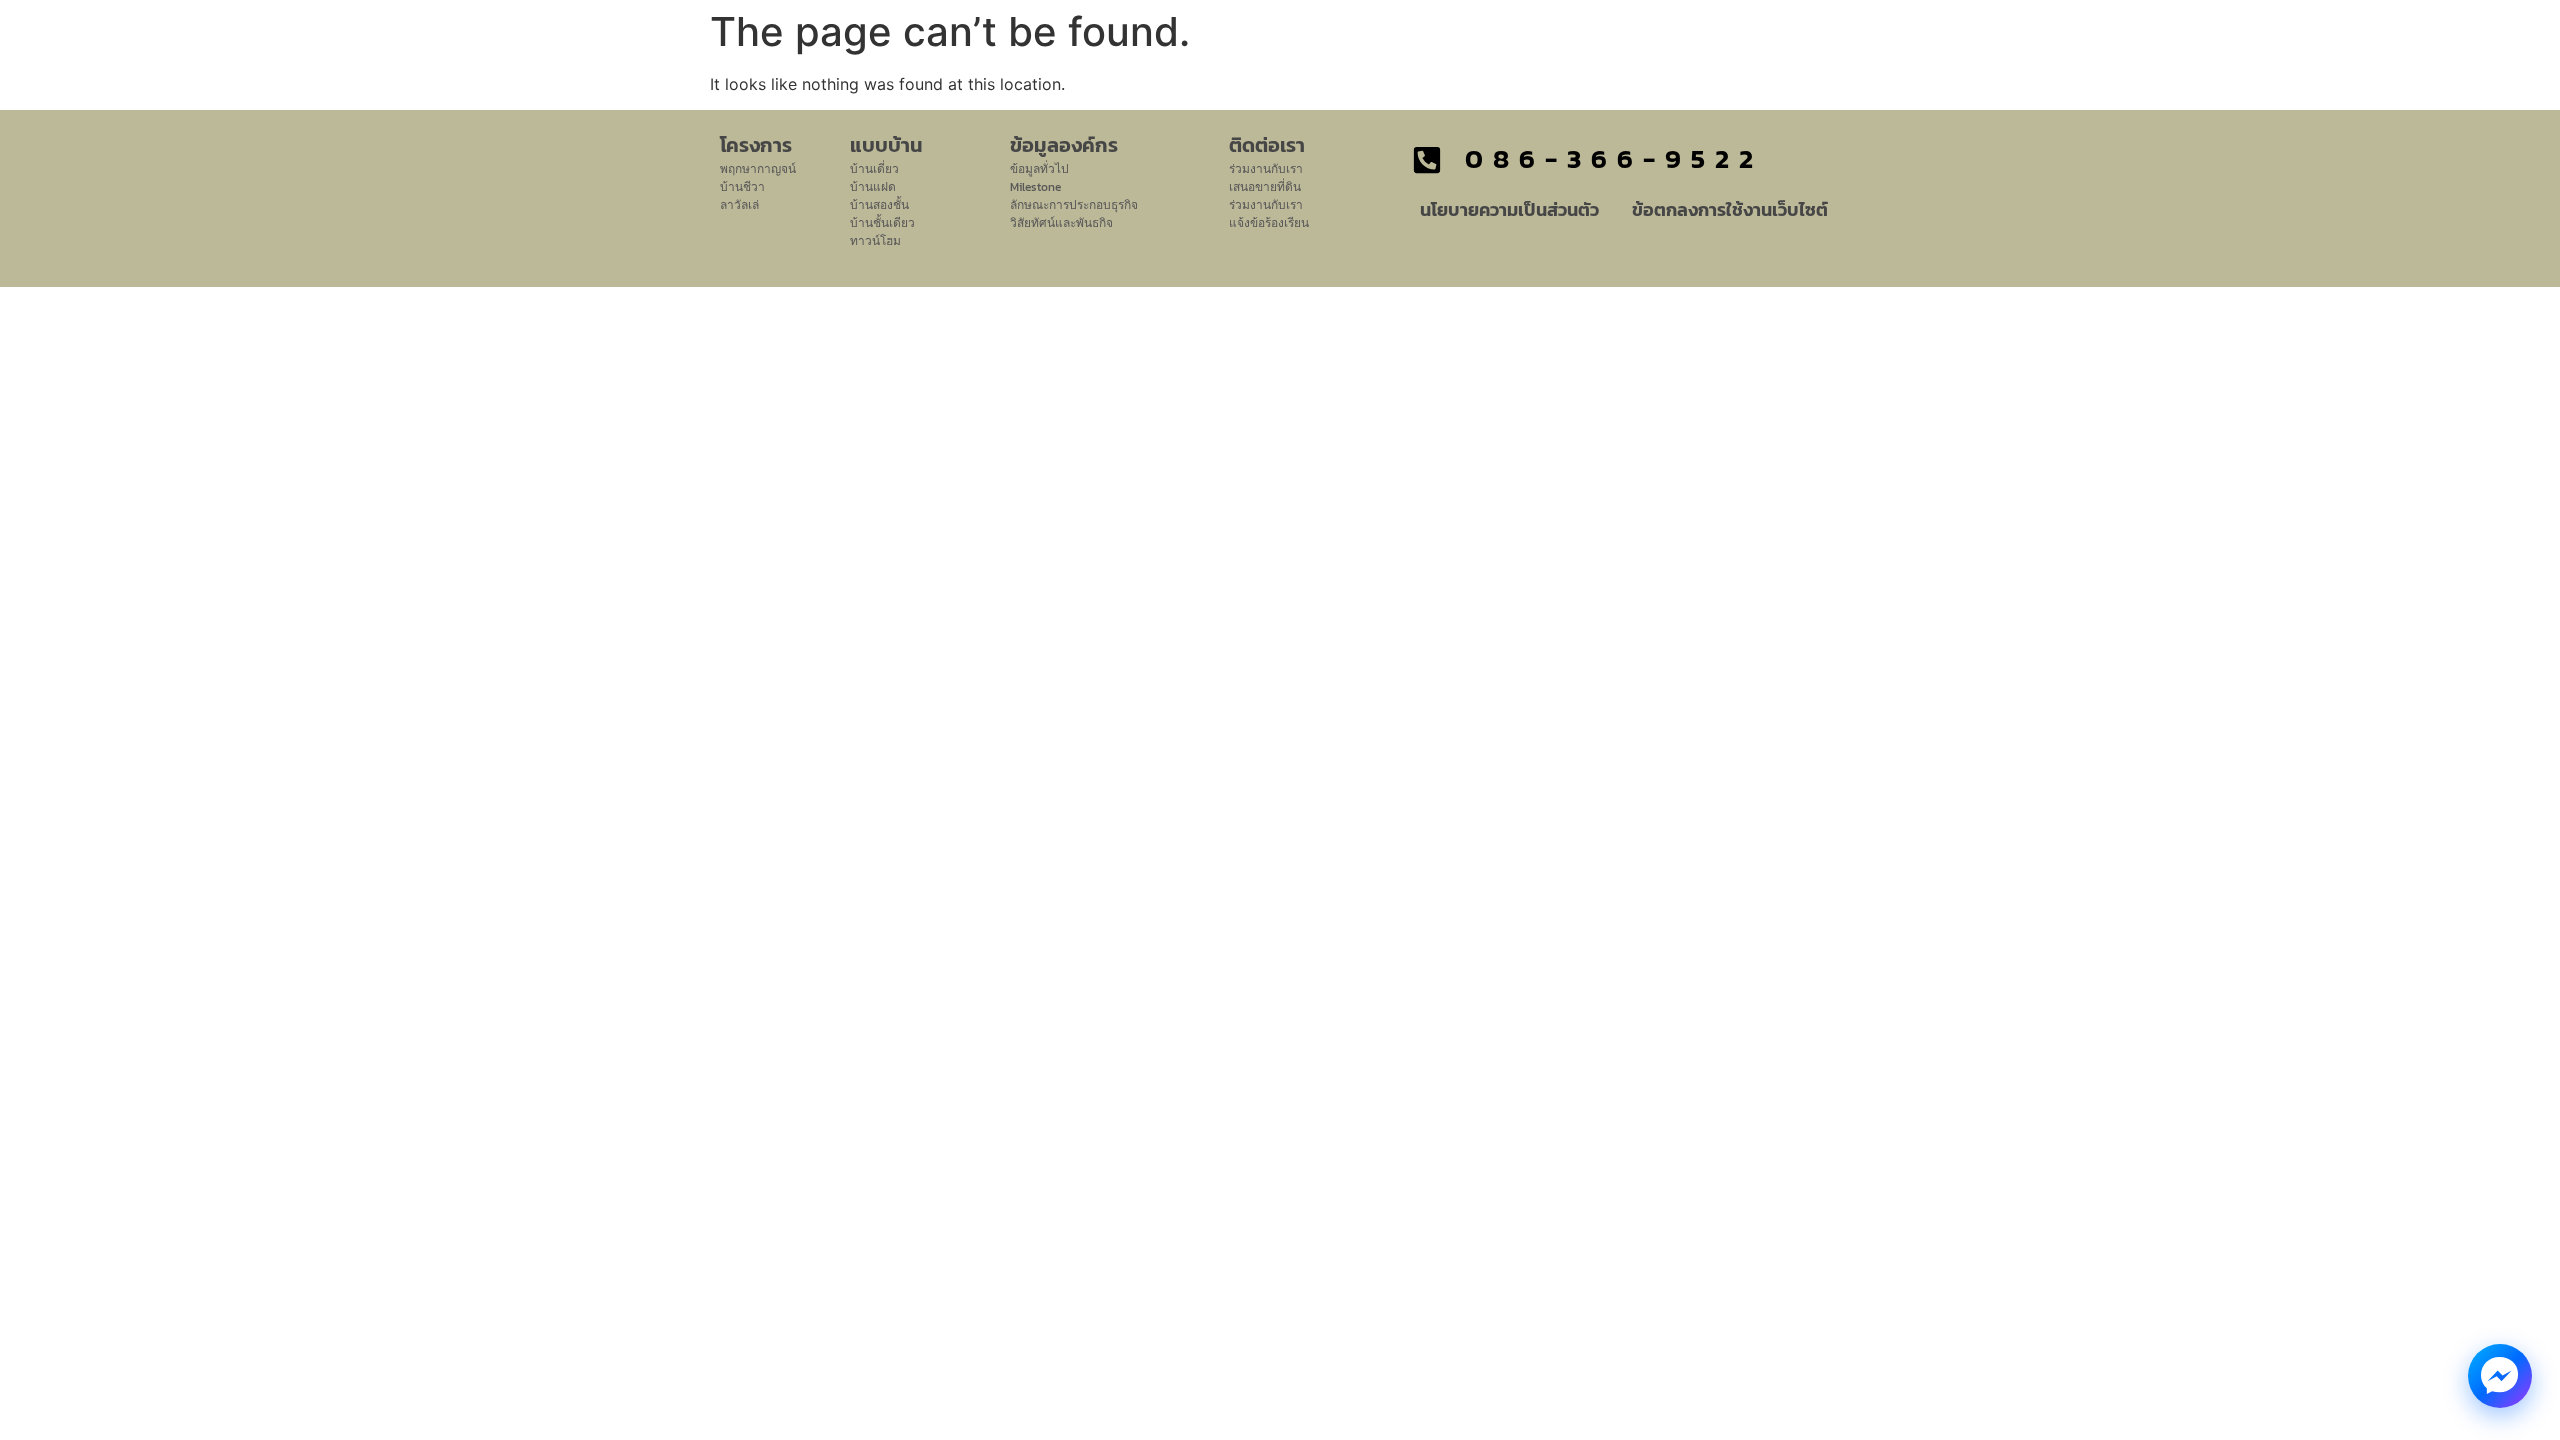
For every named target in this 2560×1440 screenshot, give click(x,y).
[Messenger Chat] (2500, 1376)
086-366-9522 (1614, 158)
